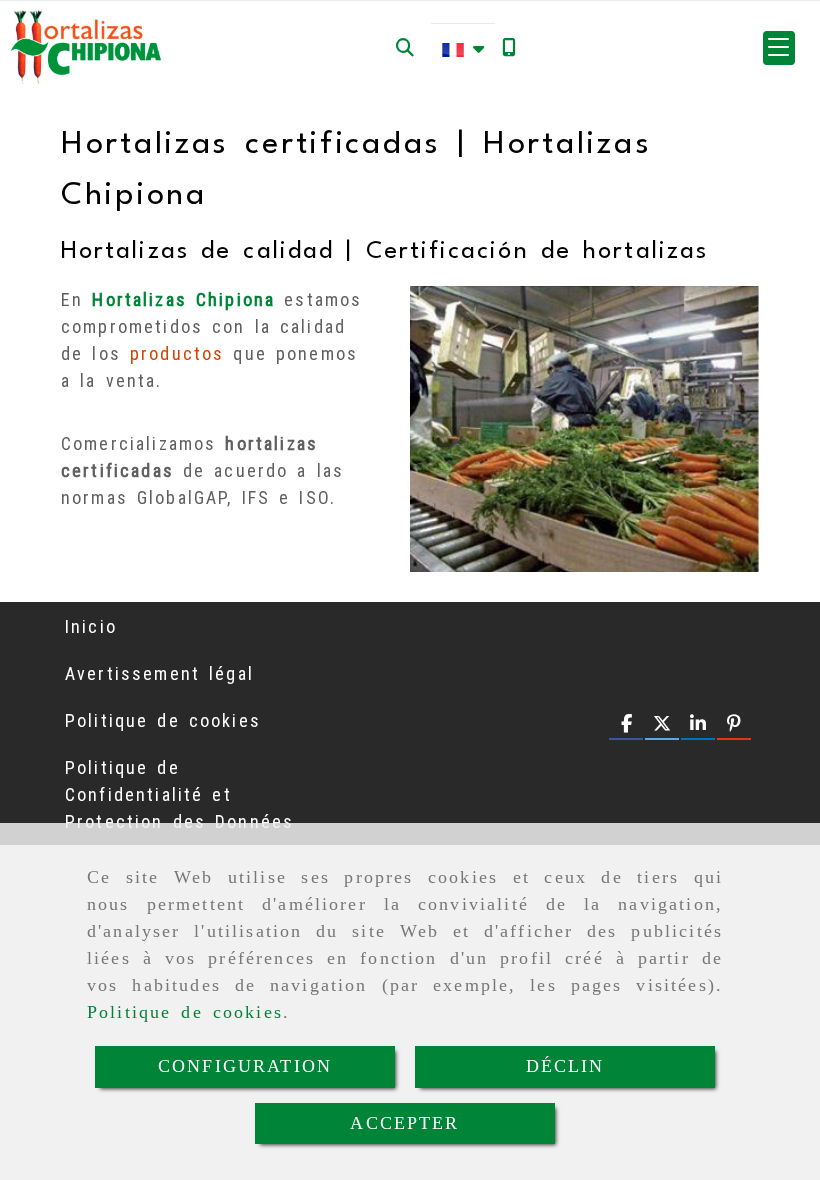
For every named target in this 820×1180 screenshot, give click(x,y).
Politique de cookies (185, 1012)
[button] (779, 48)
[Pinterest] (734, 724)
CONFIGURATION (245, 1066)
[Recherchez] (405, 47)
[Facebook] (626, 724)
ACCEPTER (404, 1123)
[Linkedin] (698, 724)
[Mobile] (509, 47)
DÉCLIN (565, 1066)
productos (177, 353)
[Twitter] (662, 724)
